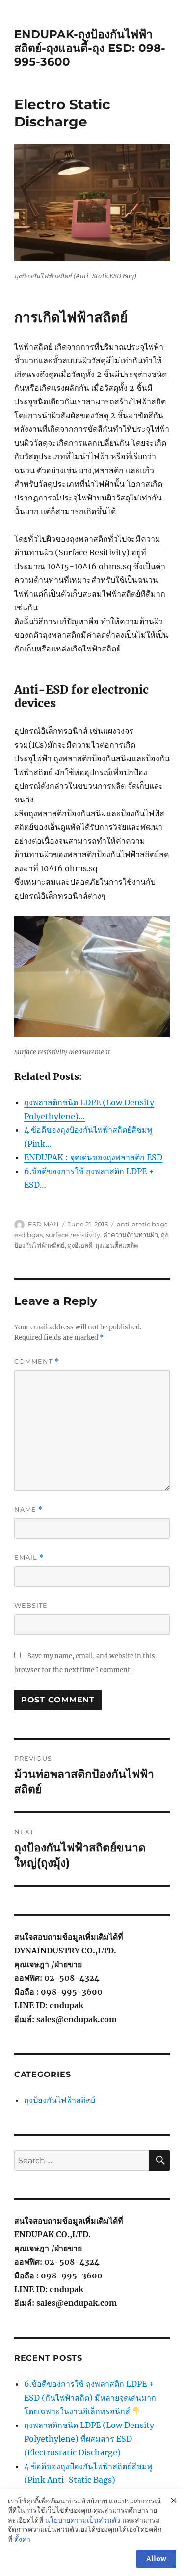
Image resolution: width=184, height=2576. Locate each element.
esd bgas (28, 1235)
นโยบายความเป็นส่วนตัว (83, 2520)
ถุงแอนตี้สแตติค (117, 1245)
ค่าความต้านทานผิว (131, 1235)
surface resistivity (73, 1235)
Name (28, 1510)
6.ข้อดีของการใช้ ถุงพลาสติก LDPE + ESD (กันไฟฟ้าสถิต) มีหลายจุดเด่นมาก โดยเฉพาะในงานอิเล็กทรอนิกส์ (90, 2398)
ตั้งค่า (22, 2539)
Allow (156, 2559)
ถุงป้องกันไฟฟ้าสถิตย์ (60, 2100)
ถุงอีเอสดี (80, 1245)
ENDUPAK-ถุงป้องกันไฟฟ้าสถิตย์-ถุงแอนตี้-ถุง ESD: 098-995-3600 (90, 48)
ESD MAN (43, 1224)
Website (31, 1605)
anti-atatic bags (142, 1224)
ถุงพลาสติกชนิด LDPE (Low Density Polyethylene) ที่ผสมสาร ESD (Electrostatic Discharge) (89, 2439)
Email (29, 1558)
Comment (37, 1362)
